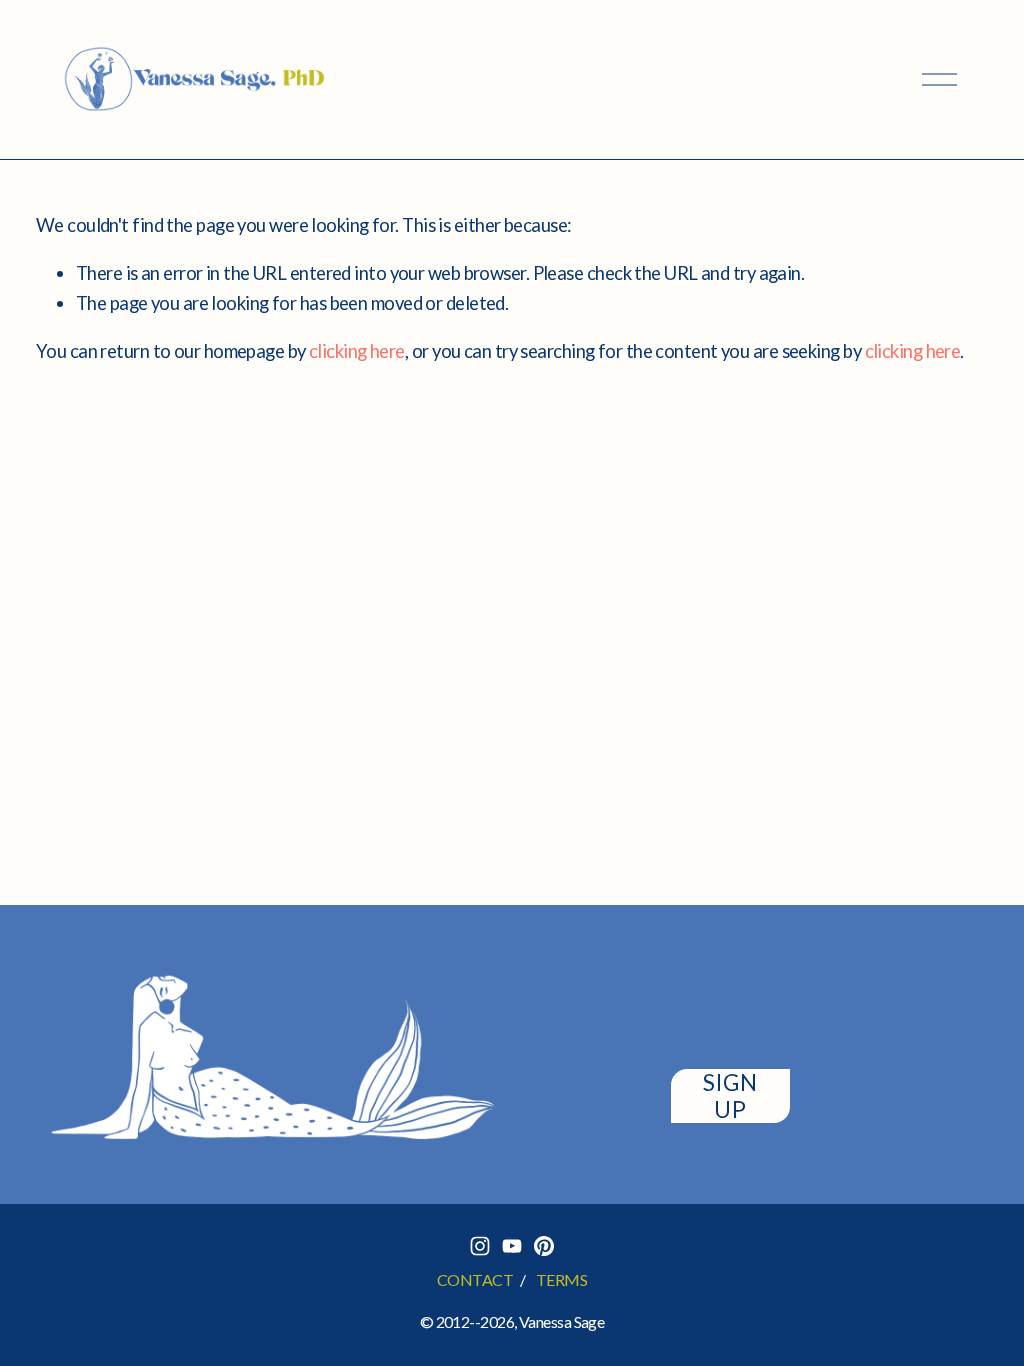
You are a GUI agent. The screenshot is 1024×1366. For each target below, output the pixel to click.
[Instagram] (480, 1246)
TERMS (561, 1279)
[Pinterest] (544, 1246)
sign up (730, 1096)
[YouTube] (512, 1246)
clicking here (357, 351)
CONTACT (475, 1279)
